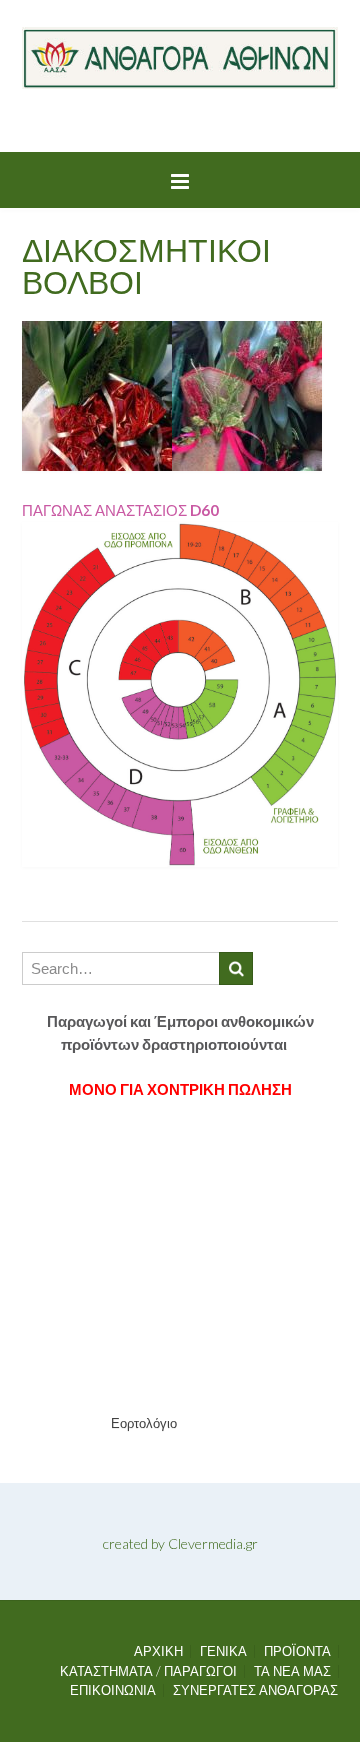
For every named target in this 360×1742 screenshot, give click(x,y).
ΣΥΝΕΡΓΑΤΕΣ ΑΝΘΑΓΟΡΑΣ (255, 1690)
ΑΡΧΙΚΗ (158, 1651)
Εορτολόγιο (144, 1423)
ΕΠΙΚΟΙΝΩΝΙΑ (113, 1690)
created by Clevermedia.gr (180, 1543)
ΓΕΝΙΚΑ (223, 1651)
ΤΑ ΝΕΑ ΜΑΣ (292, 1671)
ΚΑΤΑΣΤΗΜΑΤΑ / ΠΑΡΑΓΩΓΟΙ (148, 1671)
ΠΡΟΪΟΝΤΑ (297, 1651)
